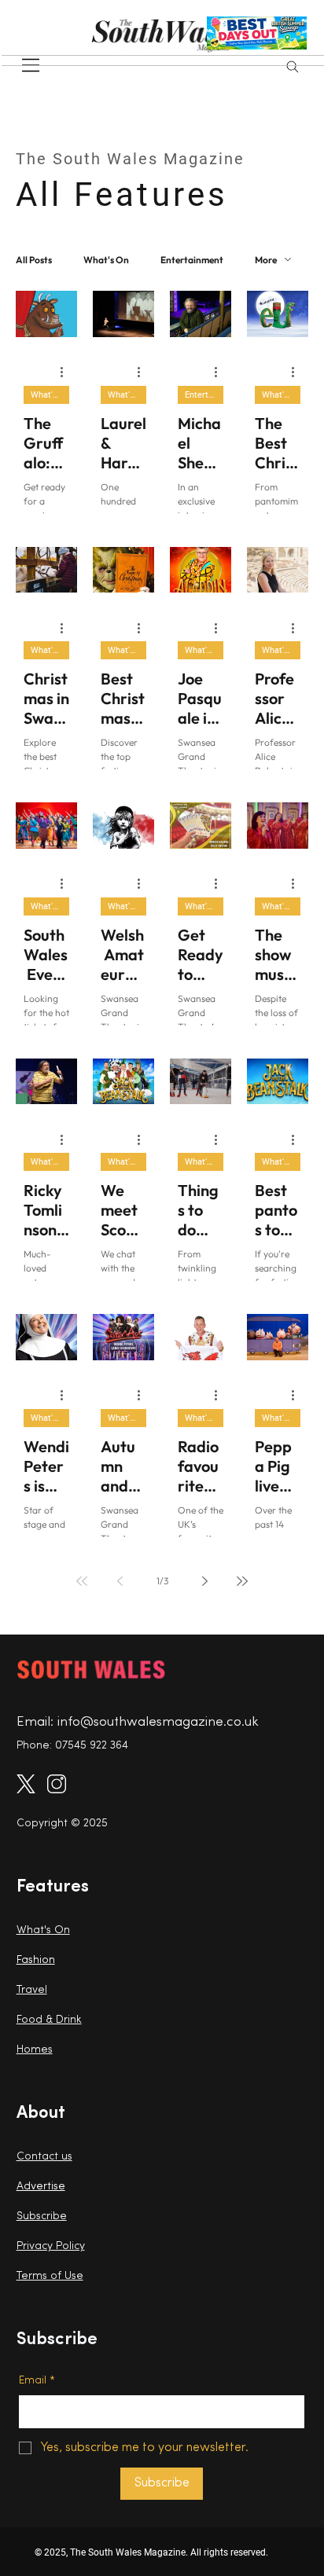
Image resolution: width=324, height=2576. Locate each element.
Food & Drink (49, 2020)
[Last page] (242, 1581)
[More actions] (67, 372)
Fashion (36, 1960)
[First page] (82, 1581)
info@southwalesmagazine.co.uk (158, 1722)
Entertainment (192, 260)
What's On (106, 260)
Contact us (44, 2157)
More (266, 260)
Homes (35, 2050)
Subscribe (42, 2216)
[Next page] (204, 1581)
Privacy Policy (51, 2246)
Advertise (41, 2187)
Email (37, 2381)
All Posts (34, 260)
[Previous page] (120, 1581)
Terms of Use (50, 2276)
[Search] (293, 67)
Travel (32, 1990)
